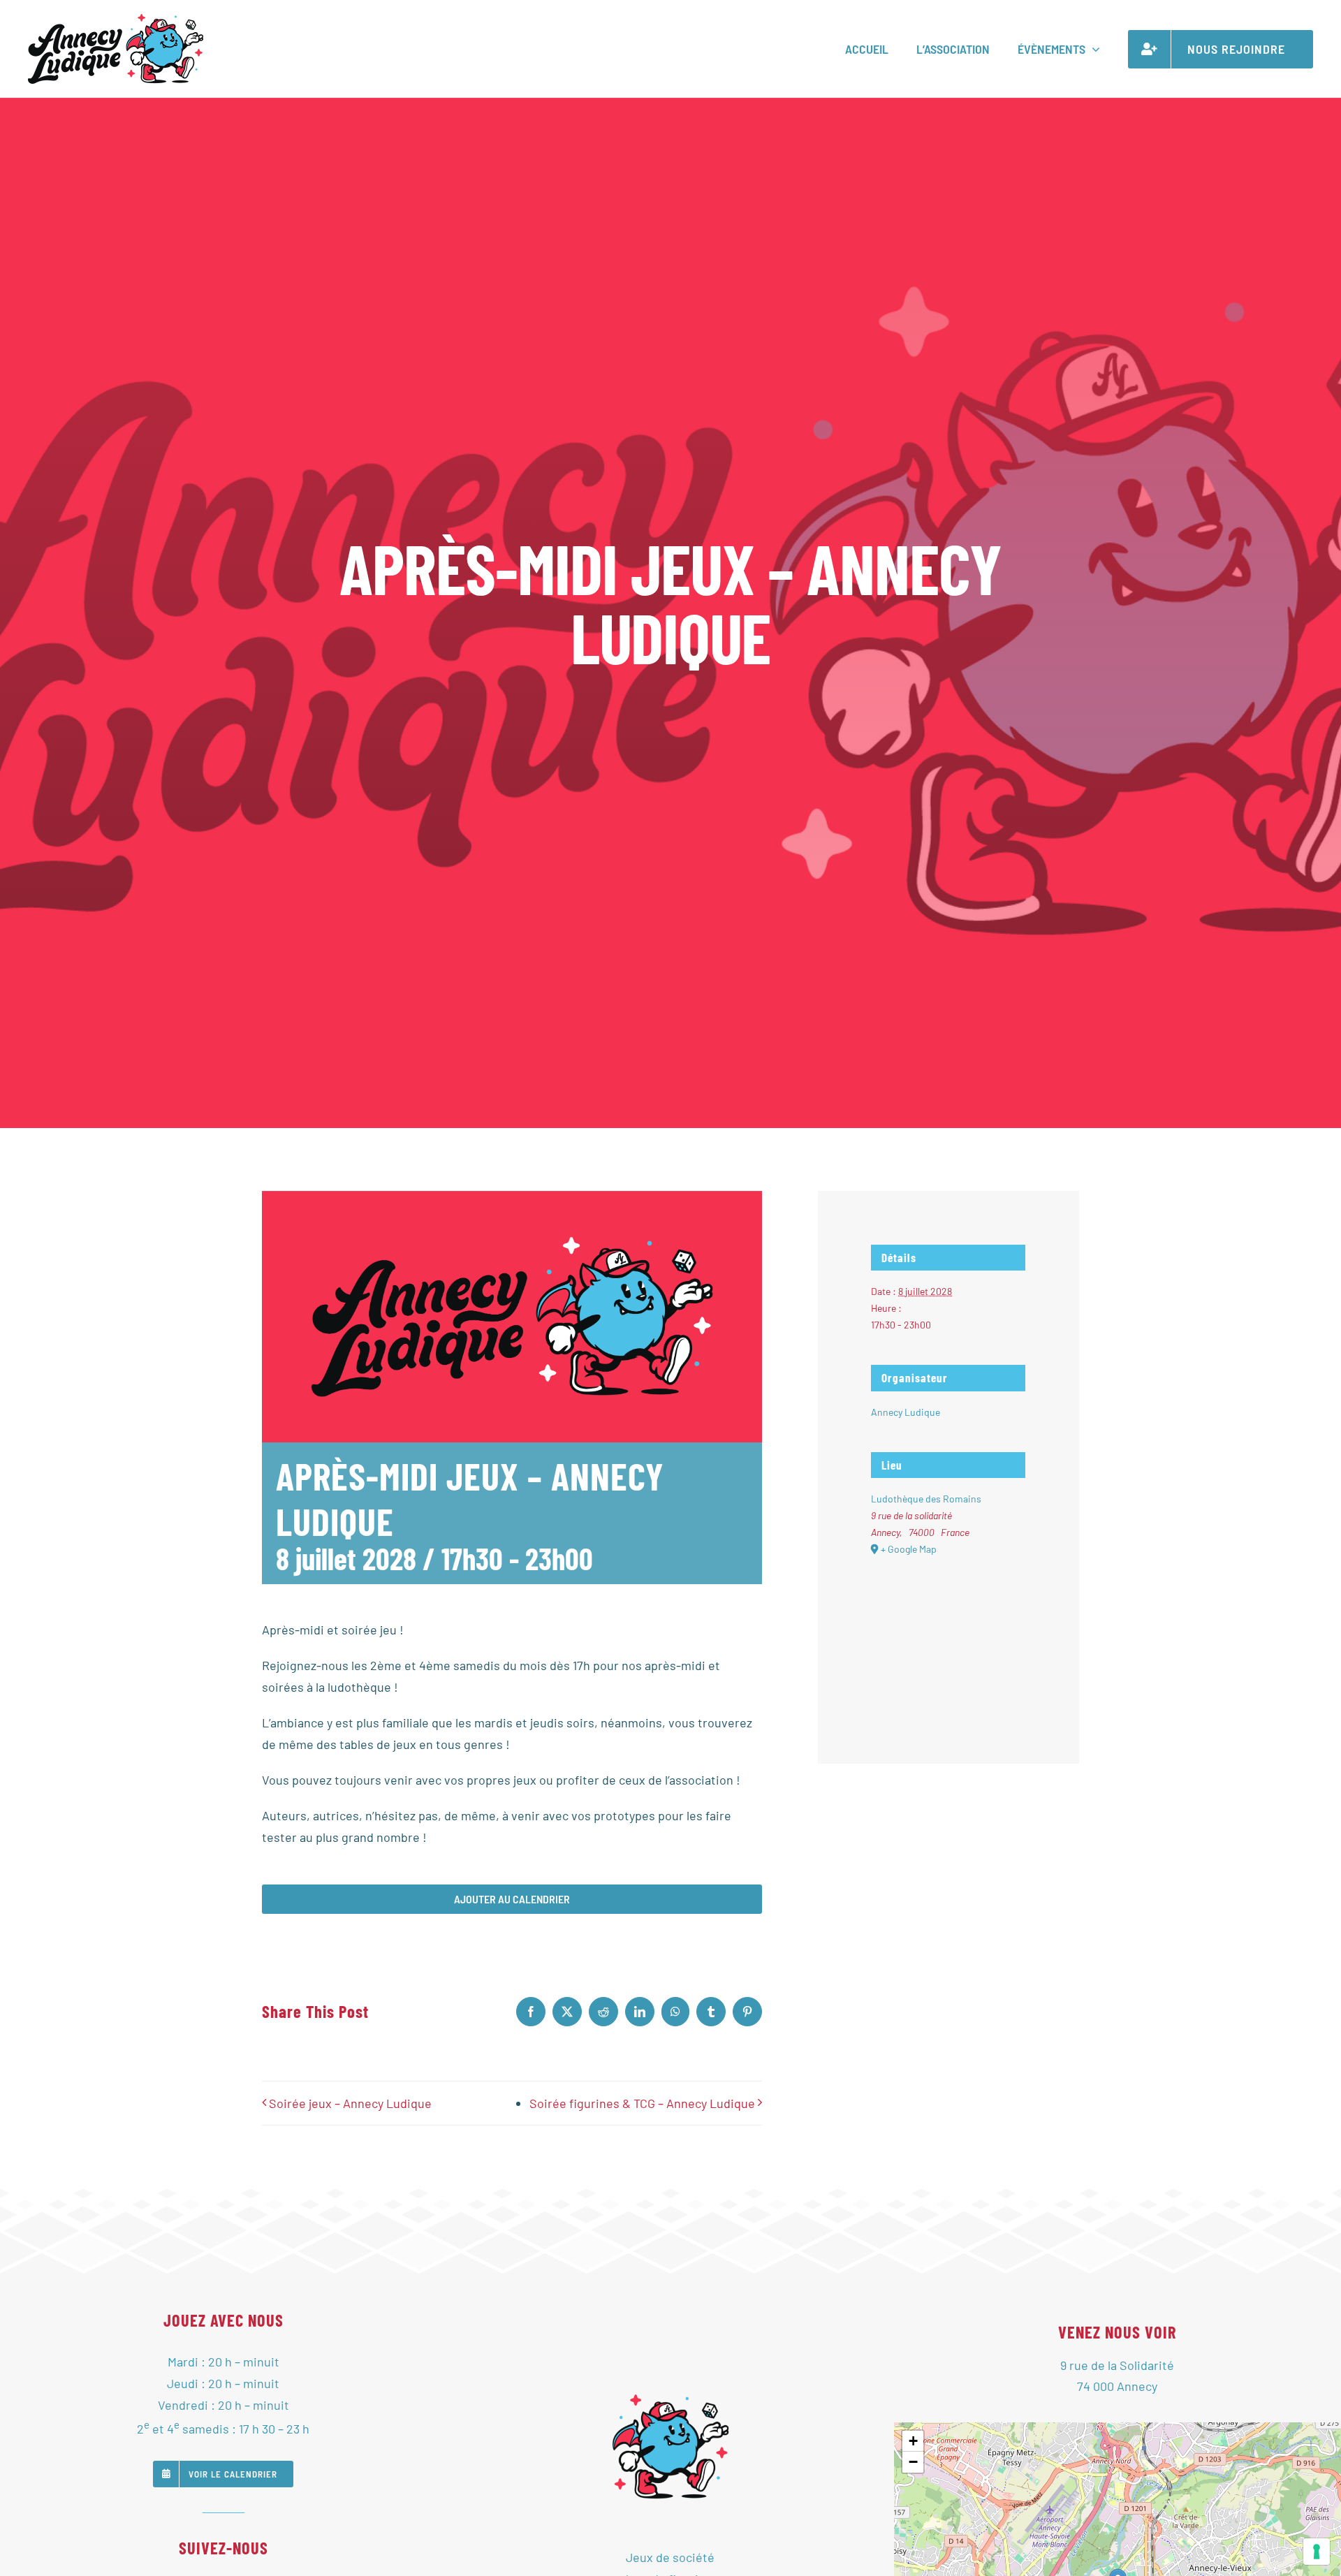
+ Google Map (909, 1549)
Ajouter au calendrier (512, 1899)
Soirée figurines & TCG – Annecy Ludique (642, 2103)
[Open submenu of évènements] (1093, 49)
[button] (913, 2441)
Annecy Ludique (906, 1412)
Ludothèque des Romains (926, 1499)
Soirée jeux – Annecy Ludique (350, 2103)
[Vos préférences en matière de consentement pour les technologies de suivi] (1317, 2552)
